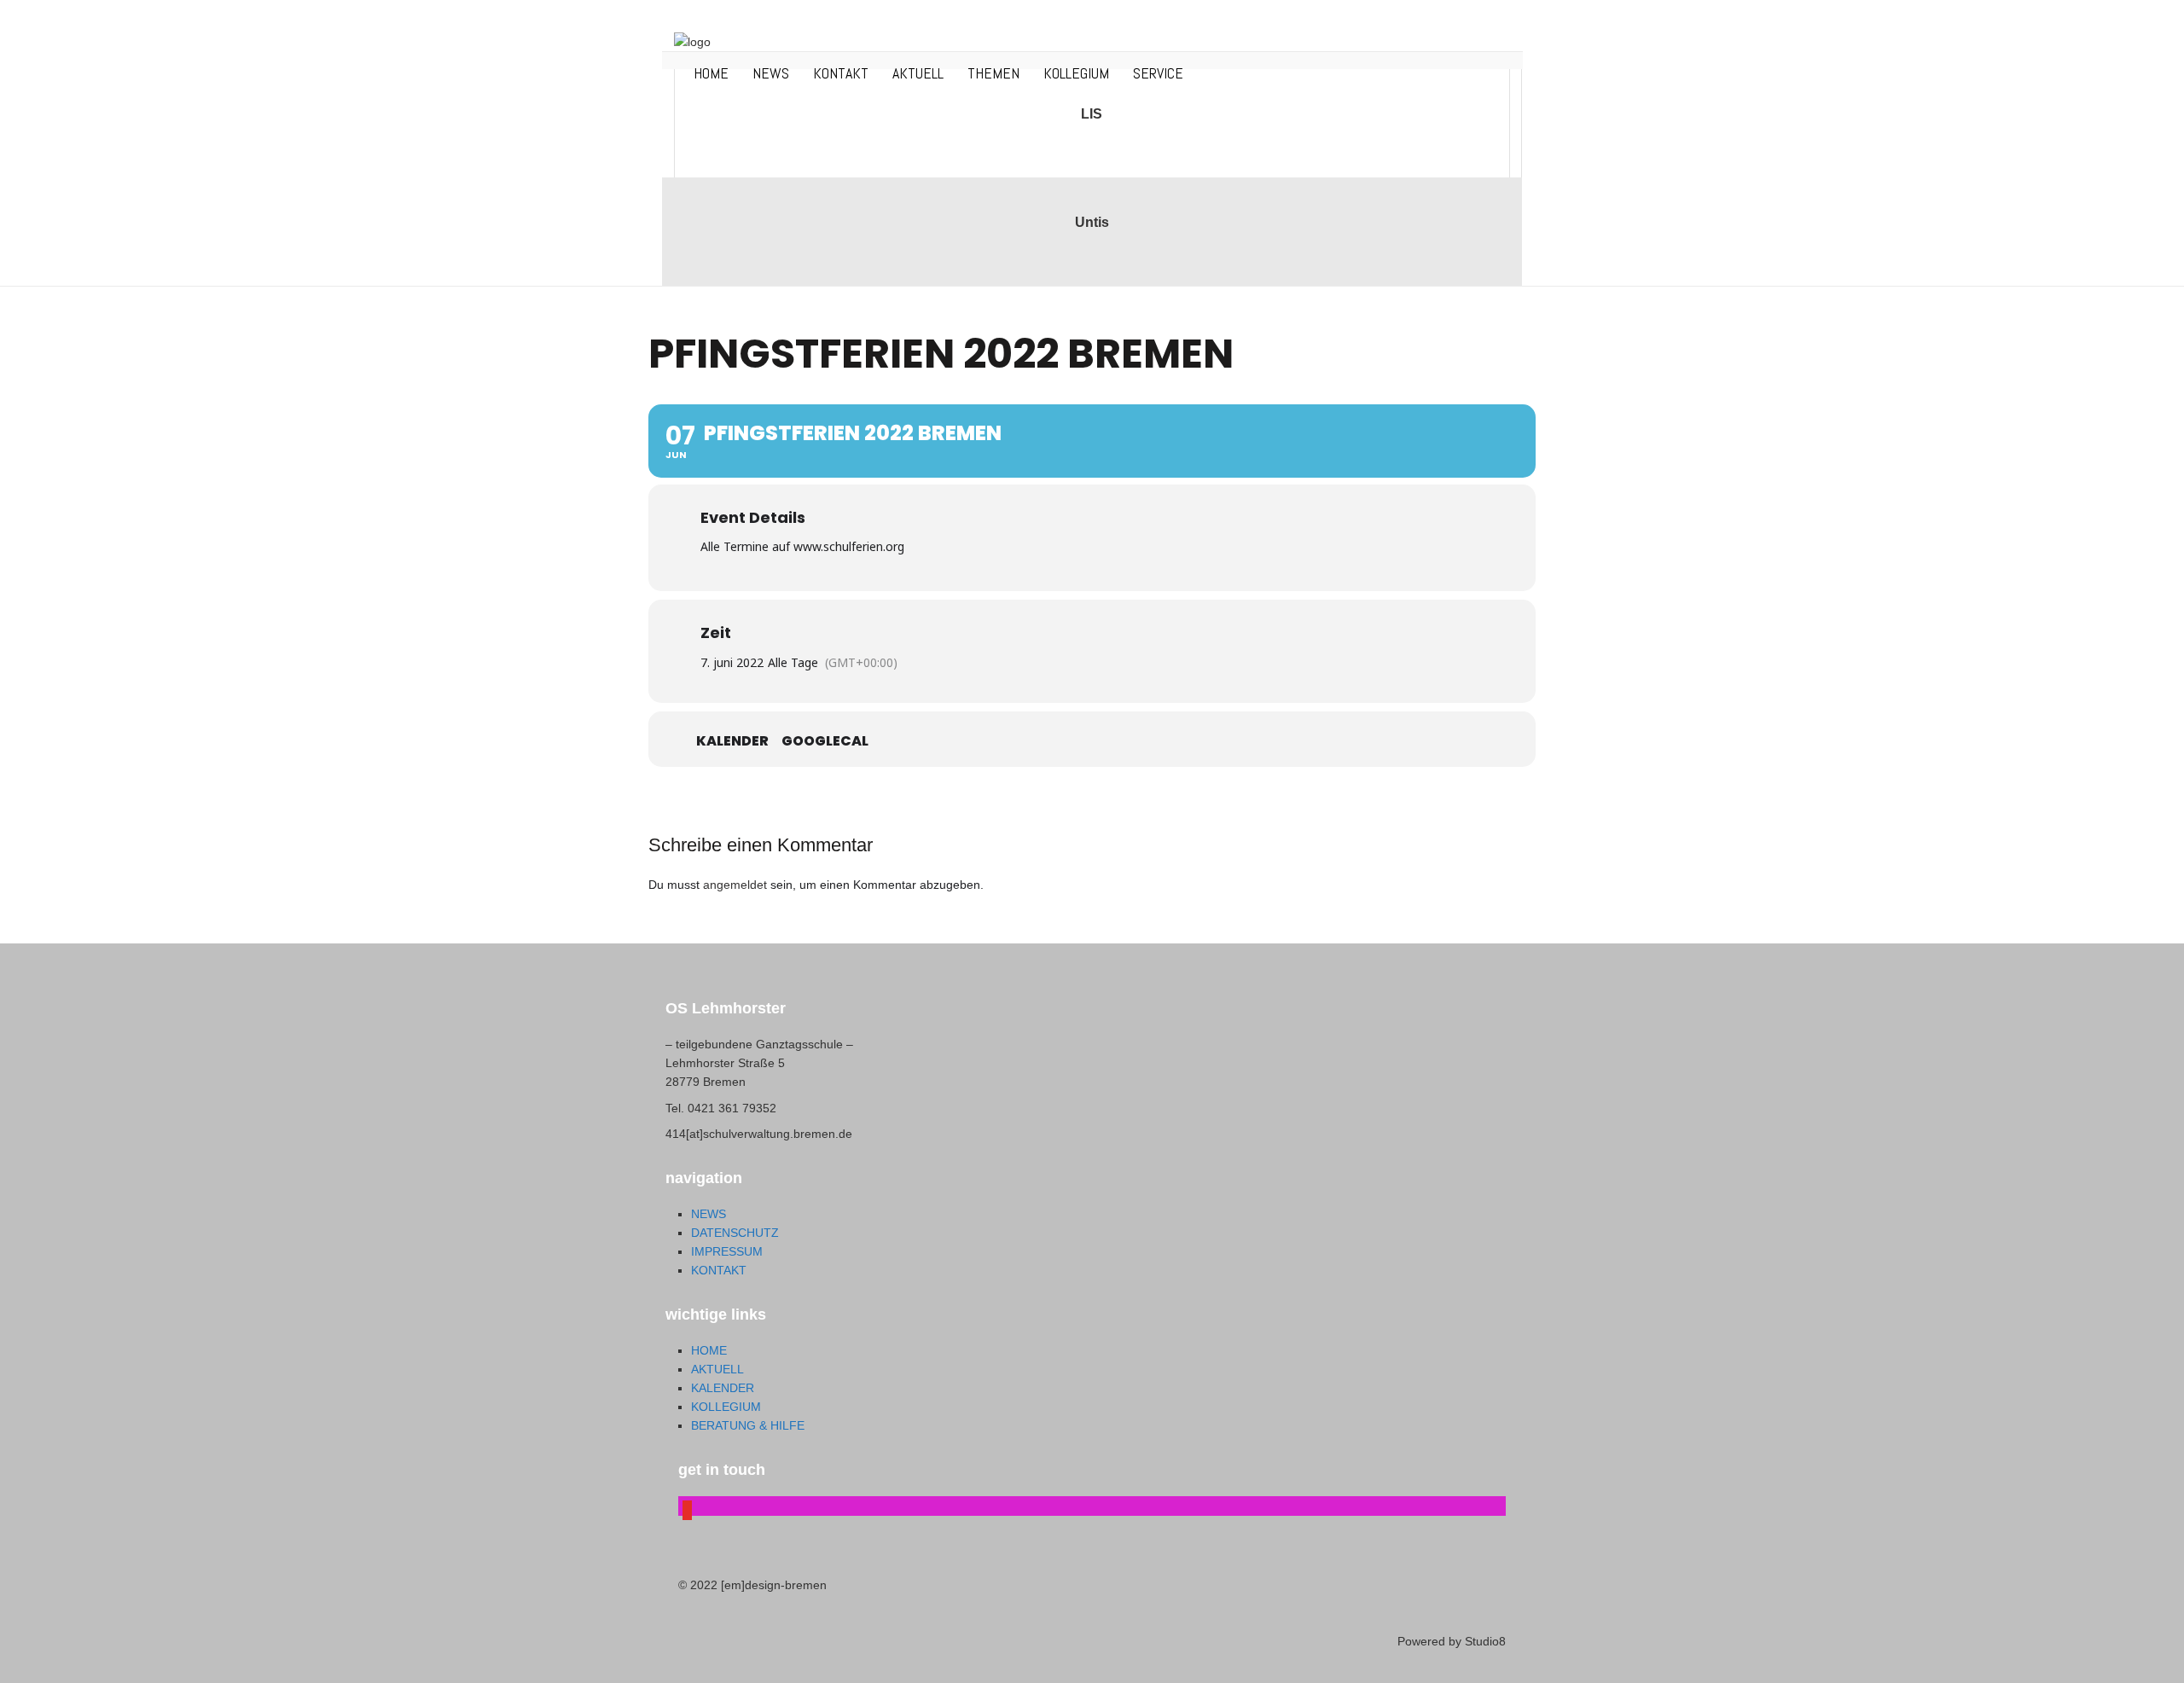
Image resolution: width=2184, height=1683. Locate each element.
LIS (1092, 114)
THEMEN (993, 73)
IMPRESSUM (727, 1251)
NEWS (771, 73)
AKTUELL (918, 73)
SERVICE (1158, 73)
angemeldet (735, 885)
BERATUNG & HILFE (748, 1425)
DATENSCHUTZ (735, 1233)
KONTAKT (841, 73)
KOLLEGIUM (1076, 73)
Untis (1092, 222)
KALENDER (723, 1388)
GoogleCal (825, 741)
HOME (711, 73)
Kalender (732, 741)
